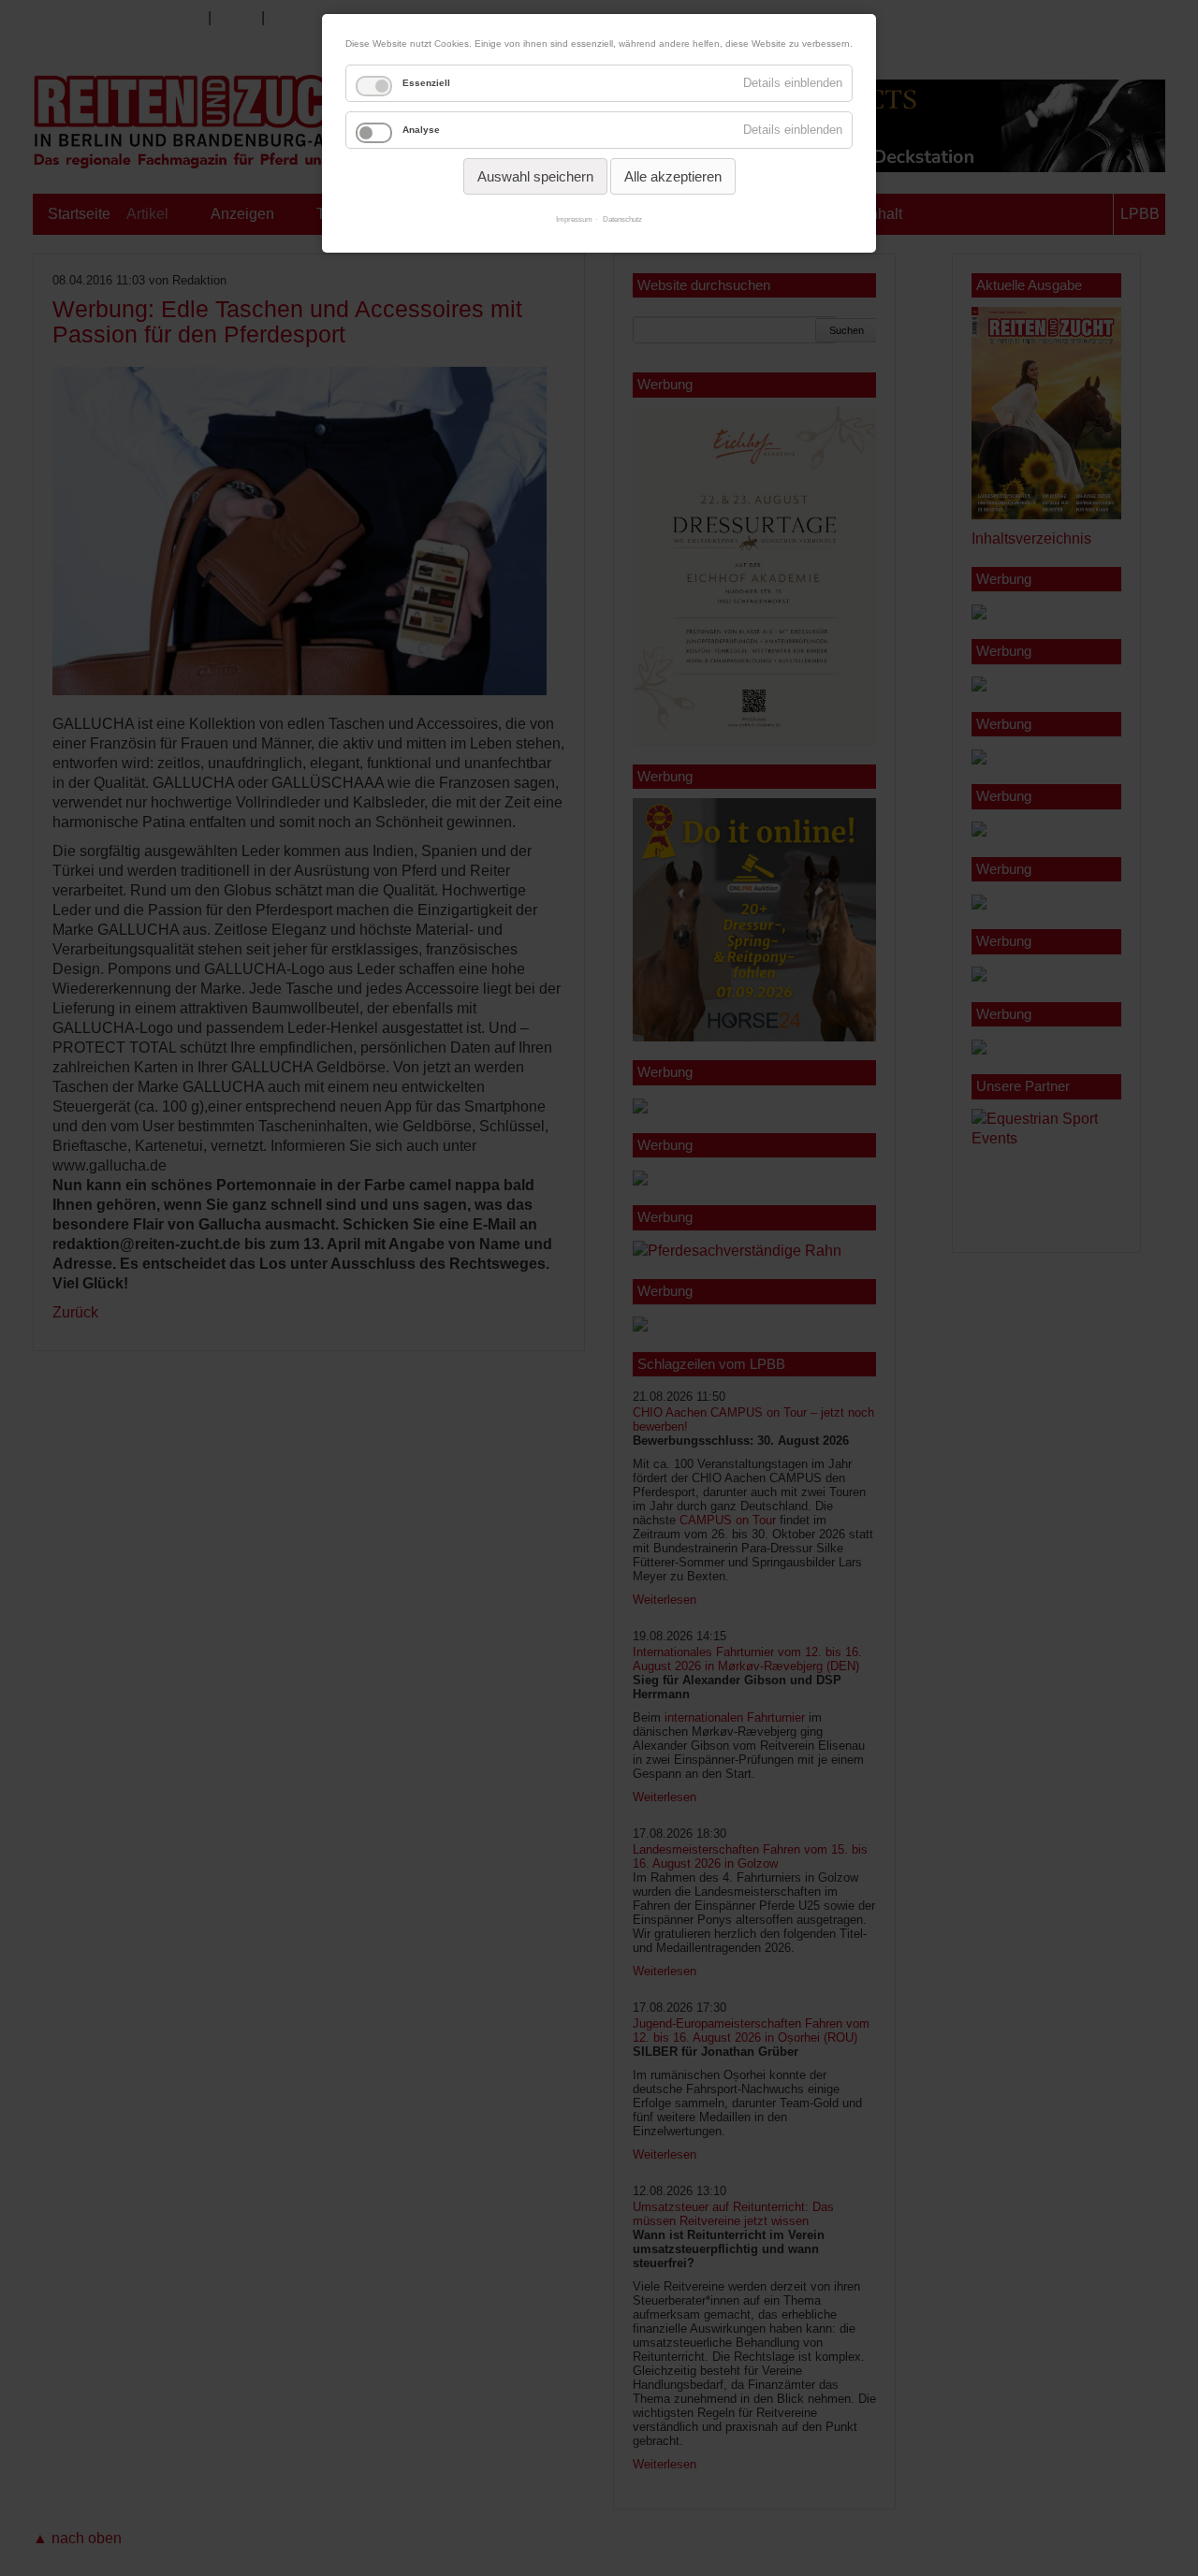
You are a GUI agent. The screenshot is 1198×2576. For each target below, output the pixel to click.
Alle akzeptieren (673, 176)
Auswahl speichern (535, 176)
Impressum (574, 219)
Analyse (421, 130)
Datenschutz (622, 219)
